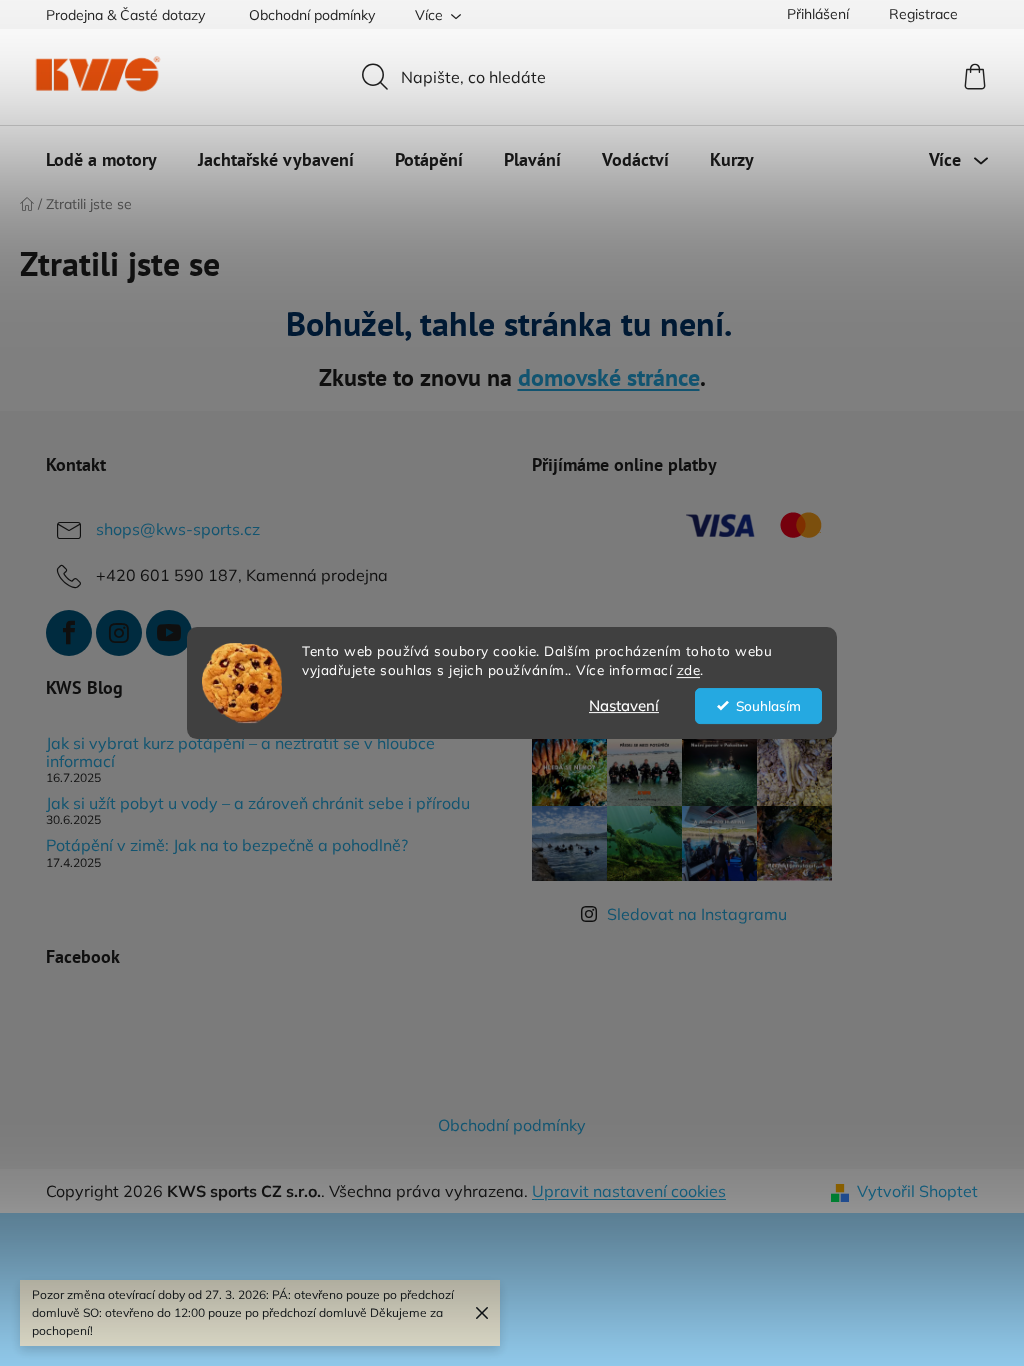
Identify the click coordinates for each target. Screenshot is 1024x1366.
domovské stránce (609, 377)
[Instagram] (119, 633)
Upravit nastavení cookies (629, 1191)
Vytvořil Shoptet (917, 1191)
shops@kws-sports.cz (178, 529)
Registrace (923, 14)
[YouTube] (169, 633)
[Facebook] (69, 633)
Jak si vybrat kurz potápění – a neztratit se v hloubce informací (240, 752)
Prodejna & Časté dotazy (125, 15)
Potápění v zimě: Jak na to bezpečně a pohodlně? (227, 846)
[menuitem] (101, 160)
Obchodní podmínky (312, 15)
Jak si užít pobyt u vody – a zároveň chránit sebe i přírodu (258, 804)
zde (689, 669)
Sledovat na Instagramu (697, 914)
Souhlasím (768, 705)
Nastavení (624, 705)
